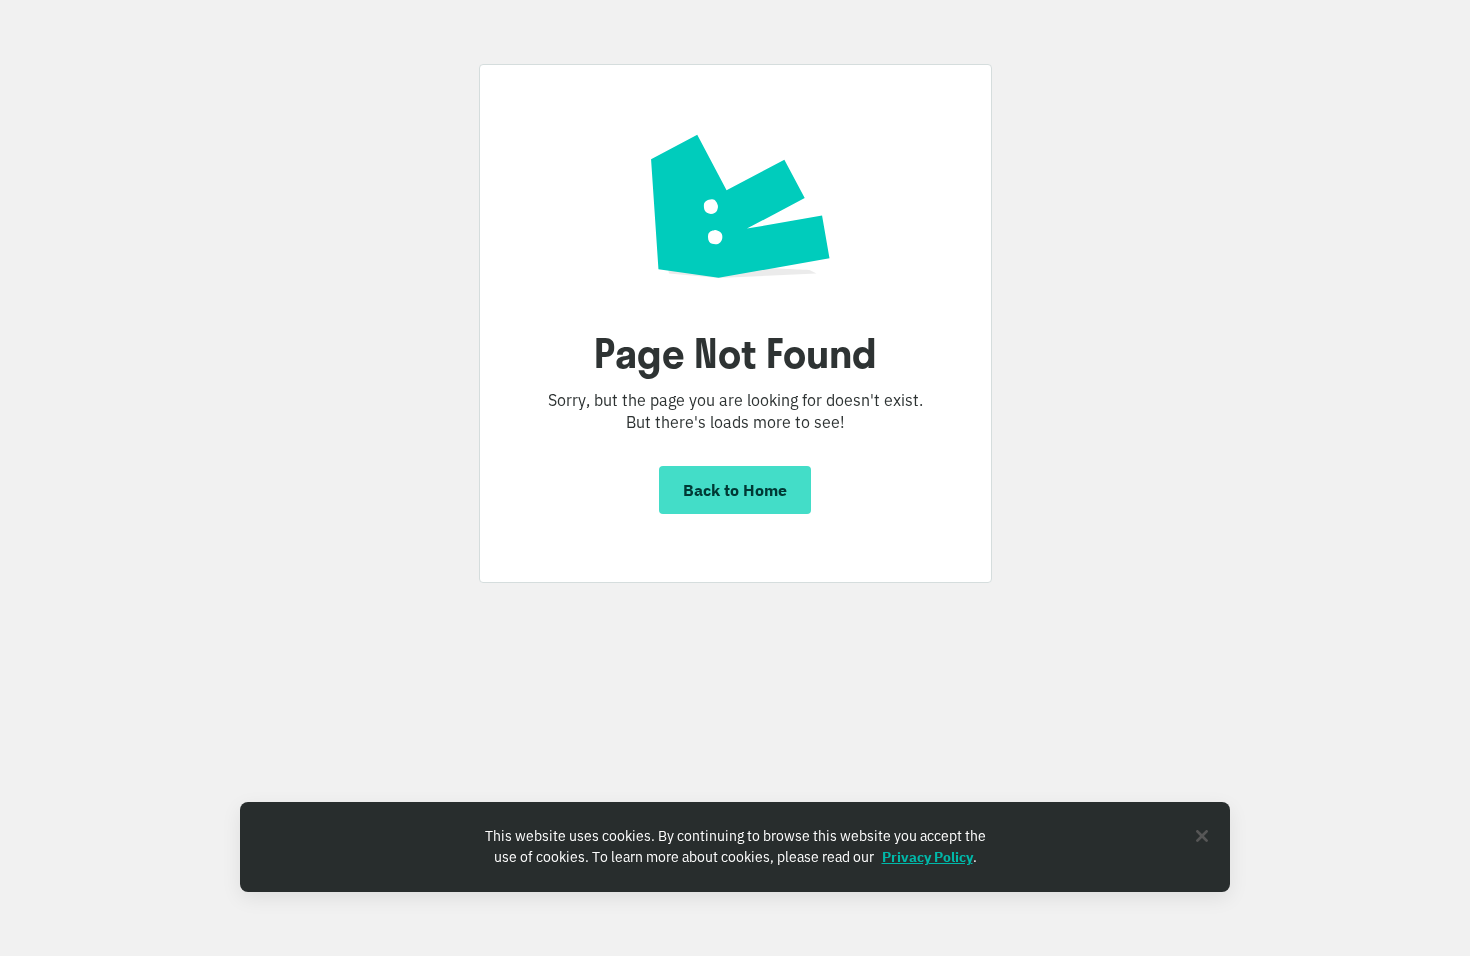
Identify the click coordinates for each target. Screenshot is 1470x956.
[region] (735, 847)
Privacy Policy (927, 857)
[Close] (1202, 836)
